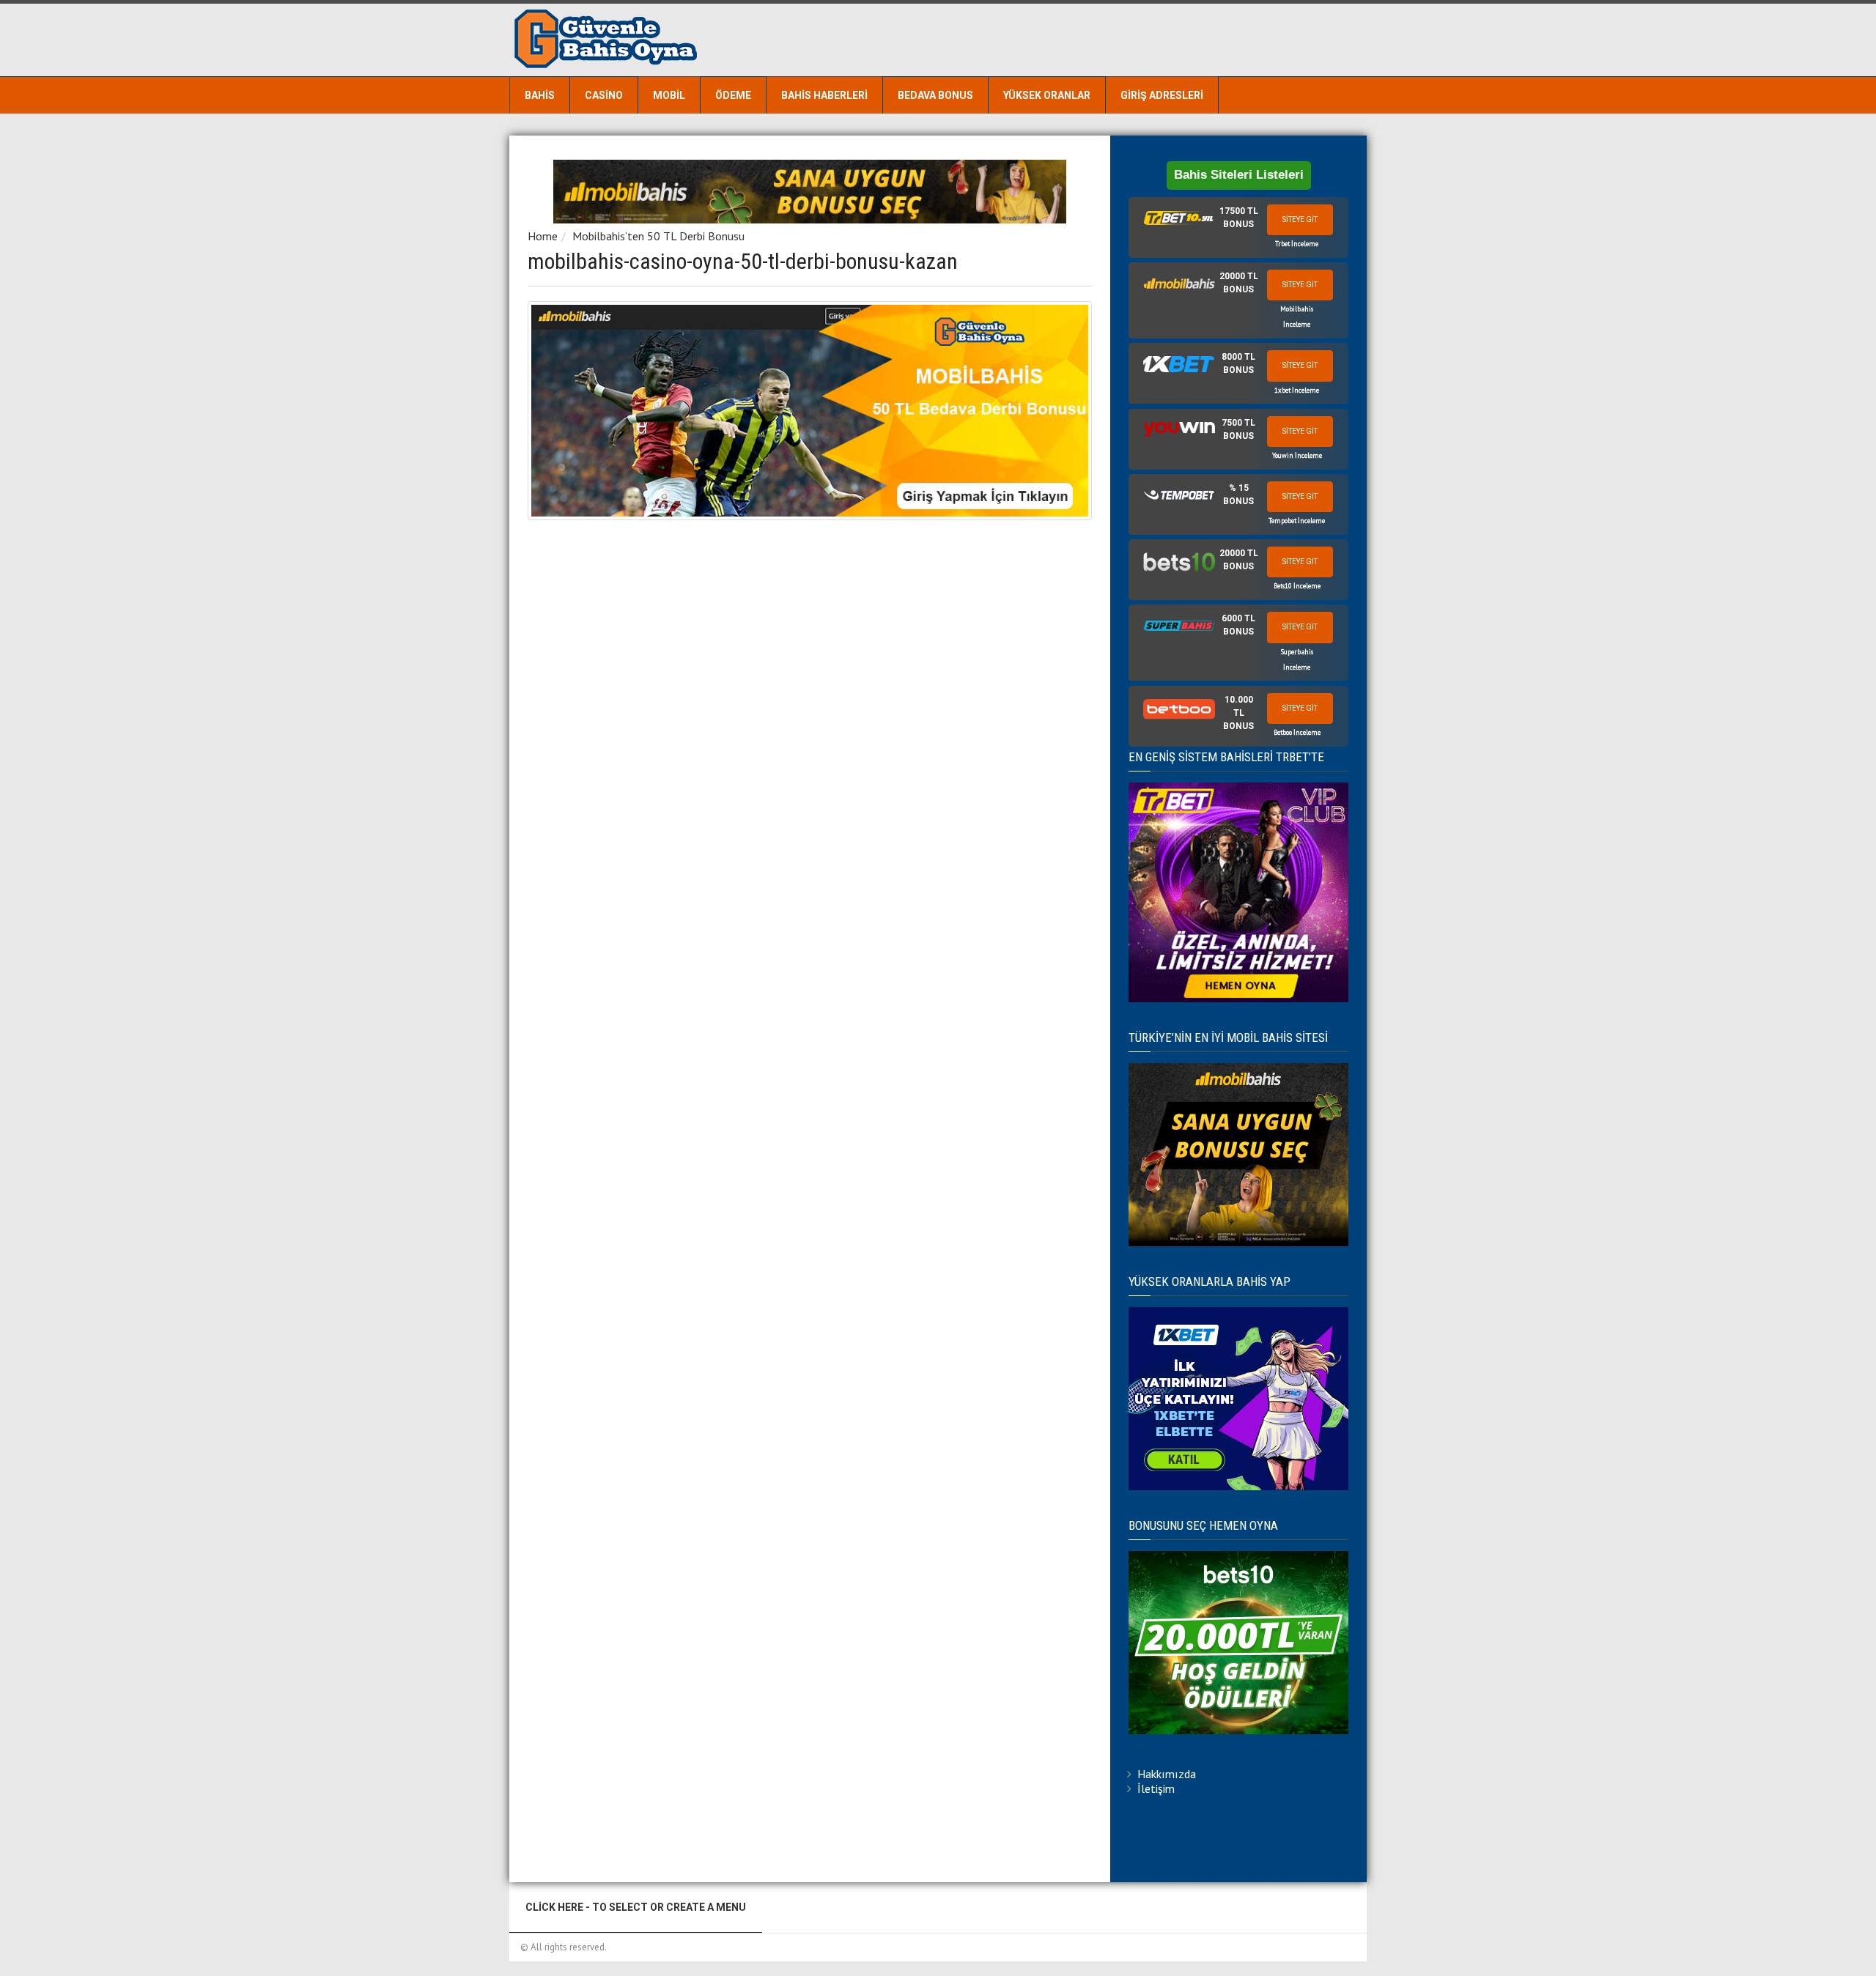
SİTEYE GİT (1300, 219)
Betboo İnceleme (1297, 732)
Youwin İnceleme (1297, 455)
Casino (604, 95)
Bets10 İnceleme (1297, 586)
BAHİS (540, 95)
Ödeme (733, 95)
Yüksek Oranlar (1047, 95)
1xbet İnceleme (1297, 390)
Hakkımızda (1167, 1774)
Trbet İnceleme (1297, 244)
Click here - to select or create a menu (636, 1907)
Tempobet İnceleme (1297, 521)
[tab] (1238, 227)
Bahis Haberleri (824, 95)
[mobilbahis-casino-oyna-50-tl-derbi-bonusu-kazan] (810, 411)
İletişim (1156, 1788)
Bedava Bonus (935, 95)
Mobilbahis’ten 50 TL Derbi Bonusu (658, 236)
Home (543, 236)
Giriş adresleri (1162, 95)
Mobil (669, 95)
